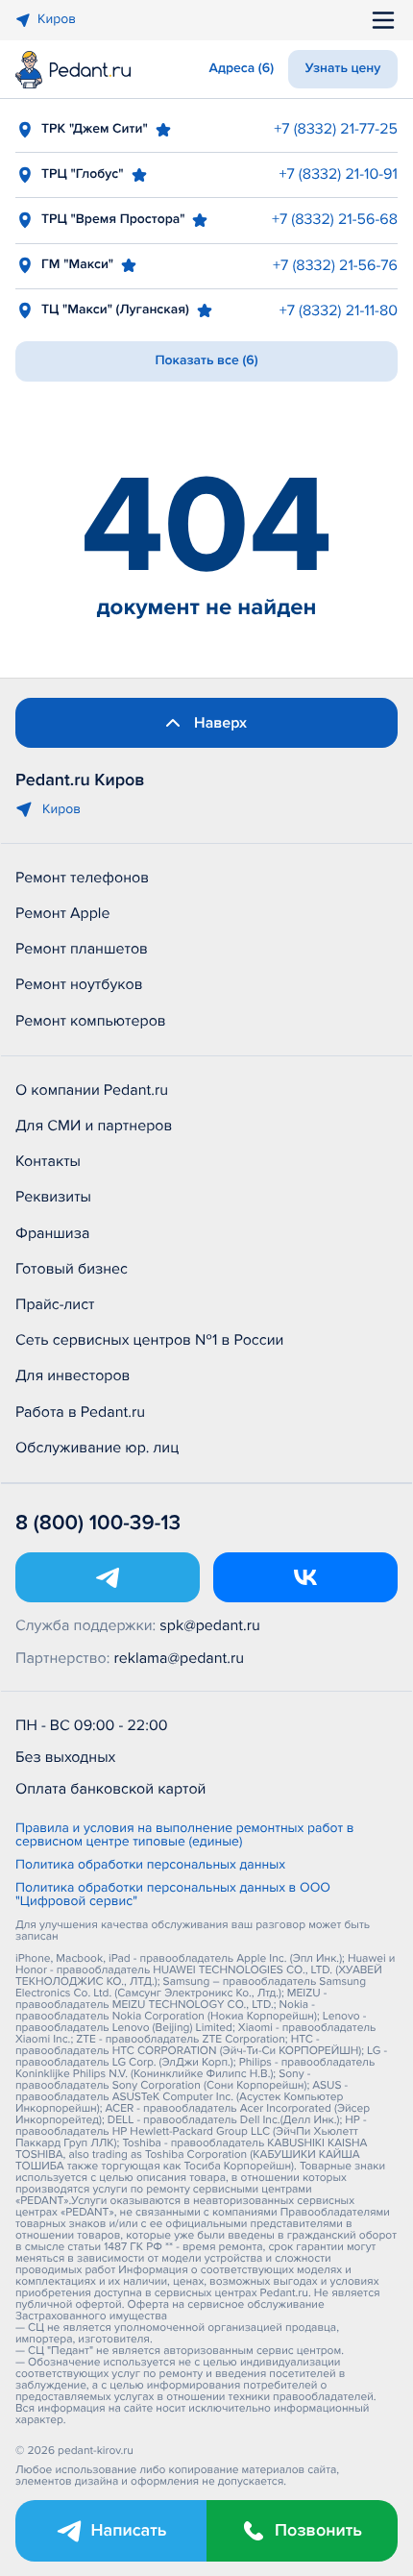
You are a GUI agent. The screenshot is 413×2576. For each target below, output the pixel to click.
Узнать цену (343, 69)
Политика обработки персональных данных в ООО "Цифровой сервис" (173, 1895)
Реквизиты (53, 1197)
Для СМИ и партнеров (94, 1126)
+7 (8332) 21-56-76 (335, 265)
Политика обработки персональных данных (150, 1866)
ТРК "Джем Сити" (95, 129)
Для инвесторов (73, 1375)
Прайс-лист (55, 1304)
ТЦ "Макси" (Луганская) (115, 310)
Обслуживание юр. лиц (97, 1448)
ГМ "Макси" (77, 265)
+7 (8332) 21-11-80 (339, 310)
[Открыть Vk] (305, 1577)
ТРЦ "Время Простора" (113, 220)
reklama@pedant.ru (180, 1658)
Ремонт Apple (62, 913)
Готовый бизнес (72, 1269)
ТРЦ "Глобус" (83, 174)
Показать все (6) (206, 361)
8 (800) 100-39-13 (98, 1523)
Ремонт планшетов (82, 949)
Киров (57, 20)
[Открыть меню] (383, 20)
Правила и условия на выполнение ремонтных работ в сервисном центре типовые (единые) (184, 1836)
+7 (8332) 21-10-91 (339, 174)
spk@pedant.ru (209, 1625)
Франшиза (52, 1233)
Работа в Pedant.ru (80, 1412)
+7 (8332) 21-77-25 (336, 129)
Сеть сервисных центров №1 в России (149, 1340)
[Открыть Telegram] (108, 1577)
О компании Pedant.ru (92, 1090)
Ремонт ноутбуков (79, 984)
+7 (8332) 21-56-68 (335, 219)
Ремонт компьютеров (91, 1021)
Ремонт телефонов (82, 878)
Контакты (48, 1161)
